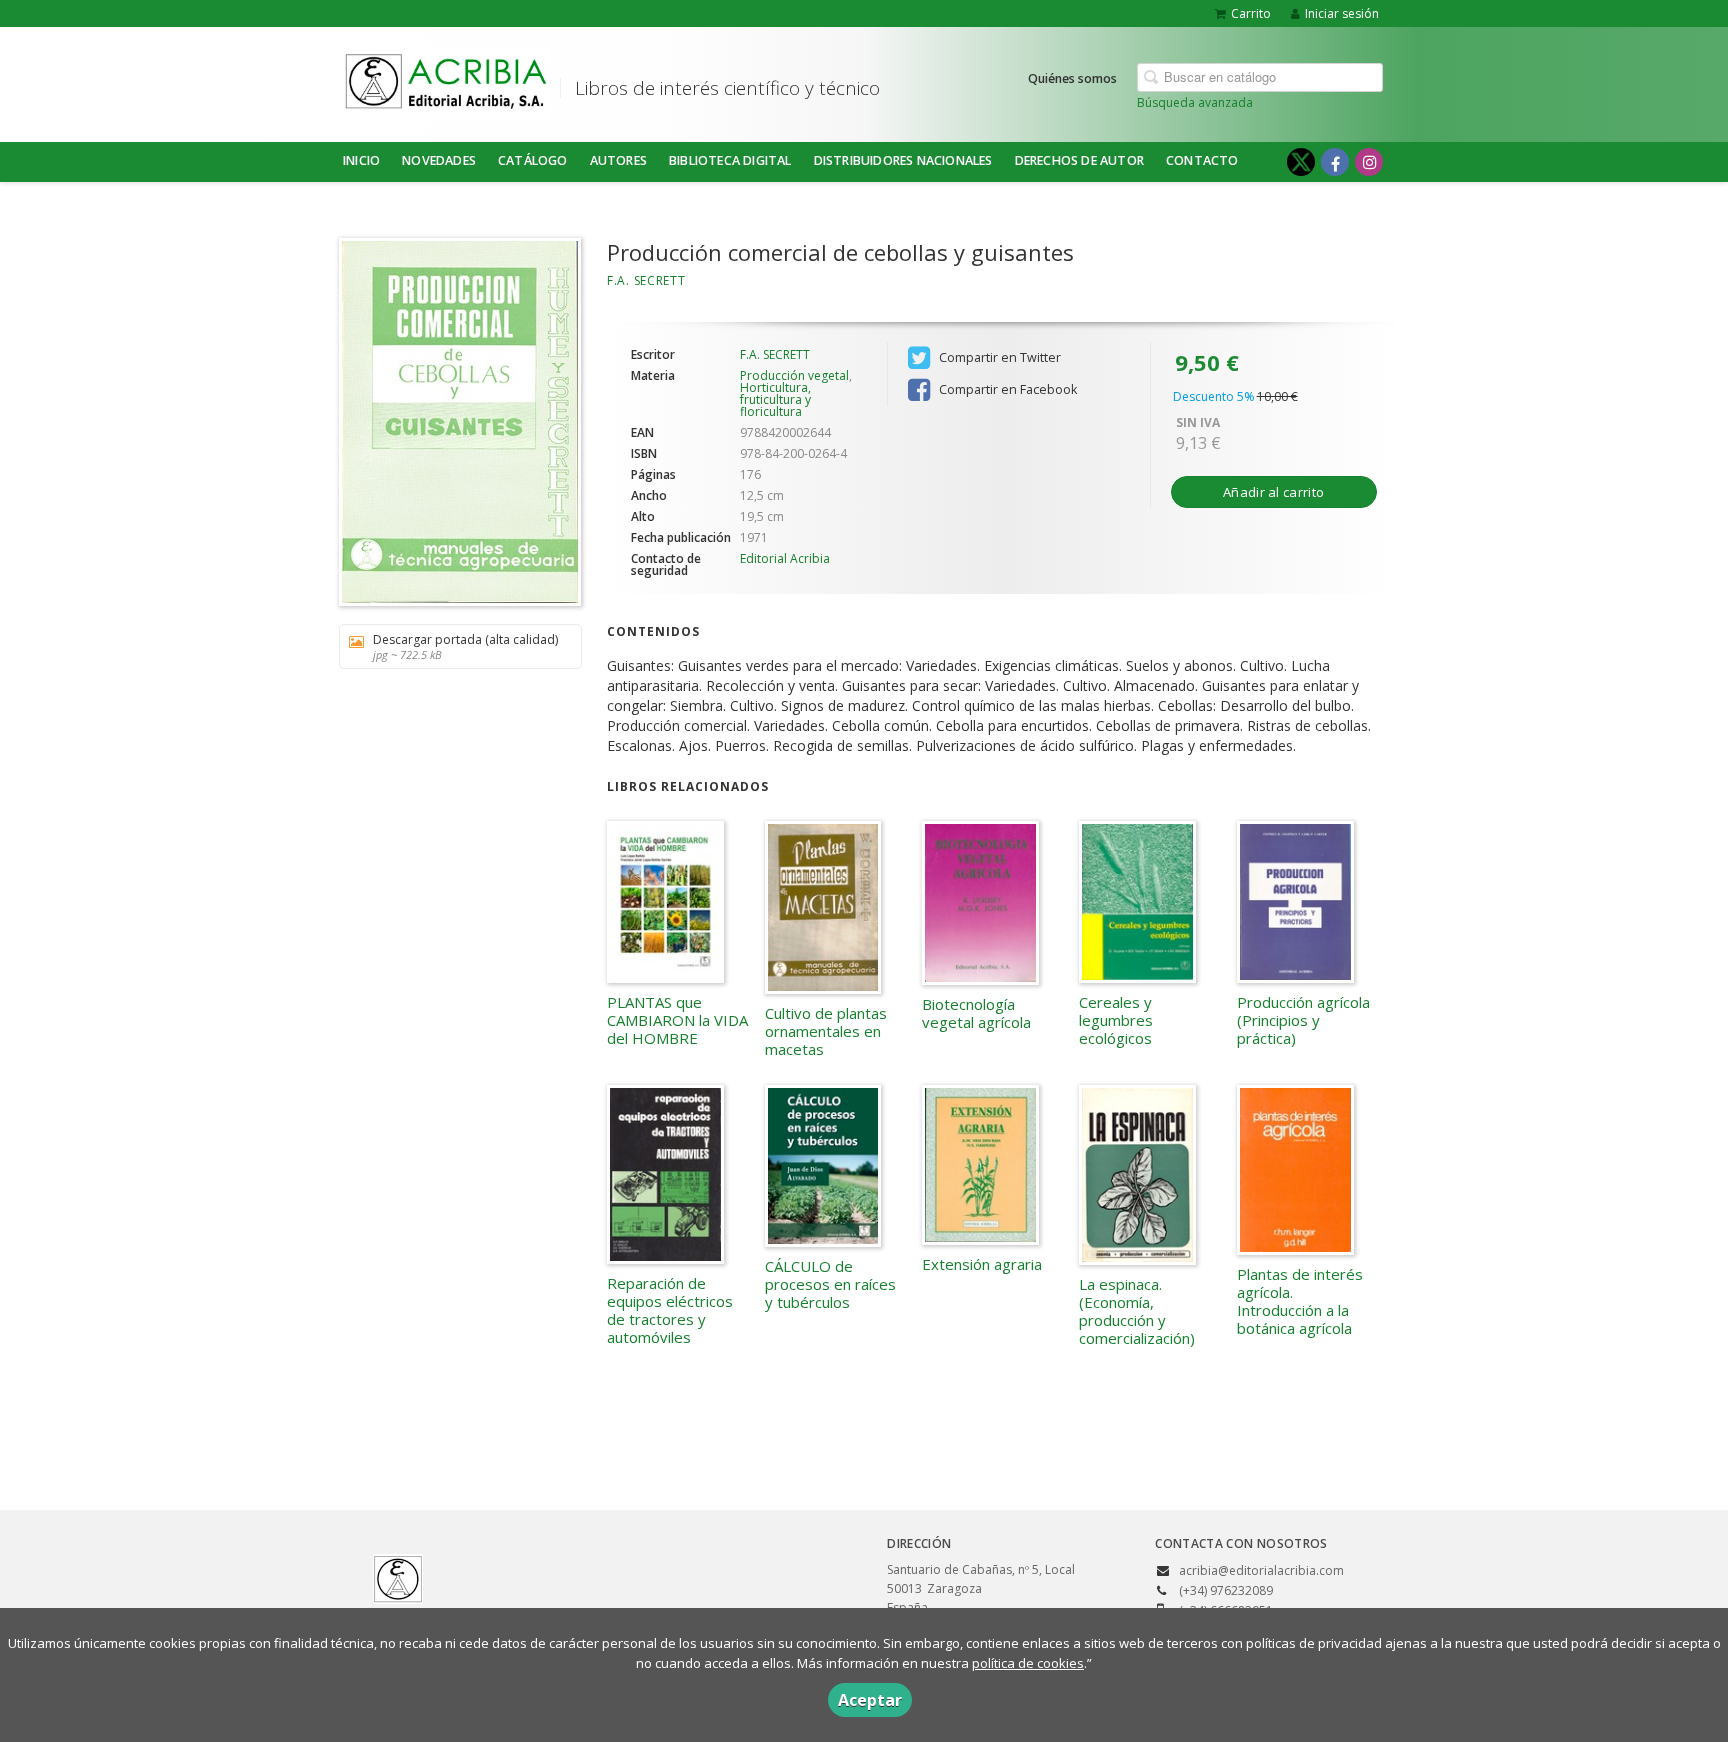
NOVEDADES (439, 160)
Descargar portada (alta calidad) (465, 646)
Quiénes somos (1072, 78)
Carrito (1251, 13)
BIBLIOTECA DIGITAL (730, 160)
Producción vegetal (794, 375)
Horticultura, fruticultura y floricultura (775, 399)
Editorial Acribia (785, 558)
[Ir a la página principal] (446, 81)
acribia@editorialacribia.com (1261, 1570)
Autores (618, 160)
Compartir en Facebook (1006, 389)
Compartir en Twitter (998, 357)
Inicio (361, 160)
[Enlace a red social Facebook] (1335, 162)
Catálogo (533, 160)
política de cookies (1028, 1663)
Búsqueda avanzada (1195, 102)
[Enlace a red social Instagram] (1369, 162)
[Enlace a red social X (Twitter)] (1301, 162)
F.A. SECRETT (646, 280)
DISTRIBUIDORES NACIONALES (903, 160)
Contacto (1202, 160)
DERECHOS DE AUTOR (1079, 160)
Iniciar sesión (1342, 13)
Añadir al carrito (1273, 492)
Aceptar (870, 1700)
